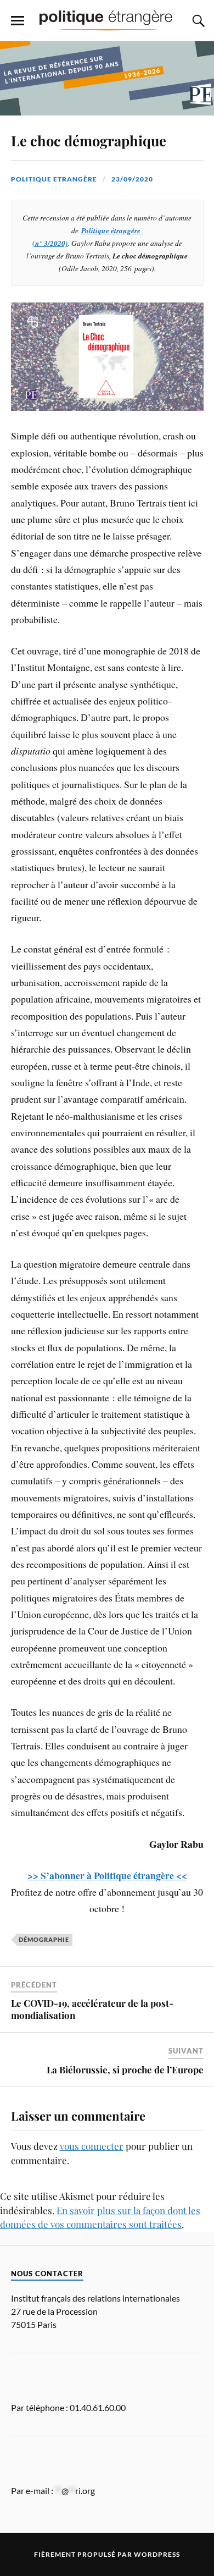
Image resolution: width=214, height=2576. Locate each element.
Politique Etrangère (54, 179)
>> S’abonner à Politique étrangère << (107, 1875)
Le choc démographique (89, 140)
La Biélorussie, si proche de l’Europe (125, 2069)
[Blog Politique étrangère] (107, 20)
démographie (44, 1939)
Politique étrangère (111, 230)
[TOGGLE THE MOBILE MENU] (18, 21)
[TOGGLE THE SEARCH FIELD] (197, 21)
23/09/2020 (132, 179)
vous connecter (92, 2146)
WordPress (157, 2554)
